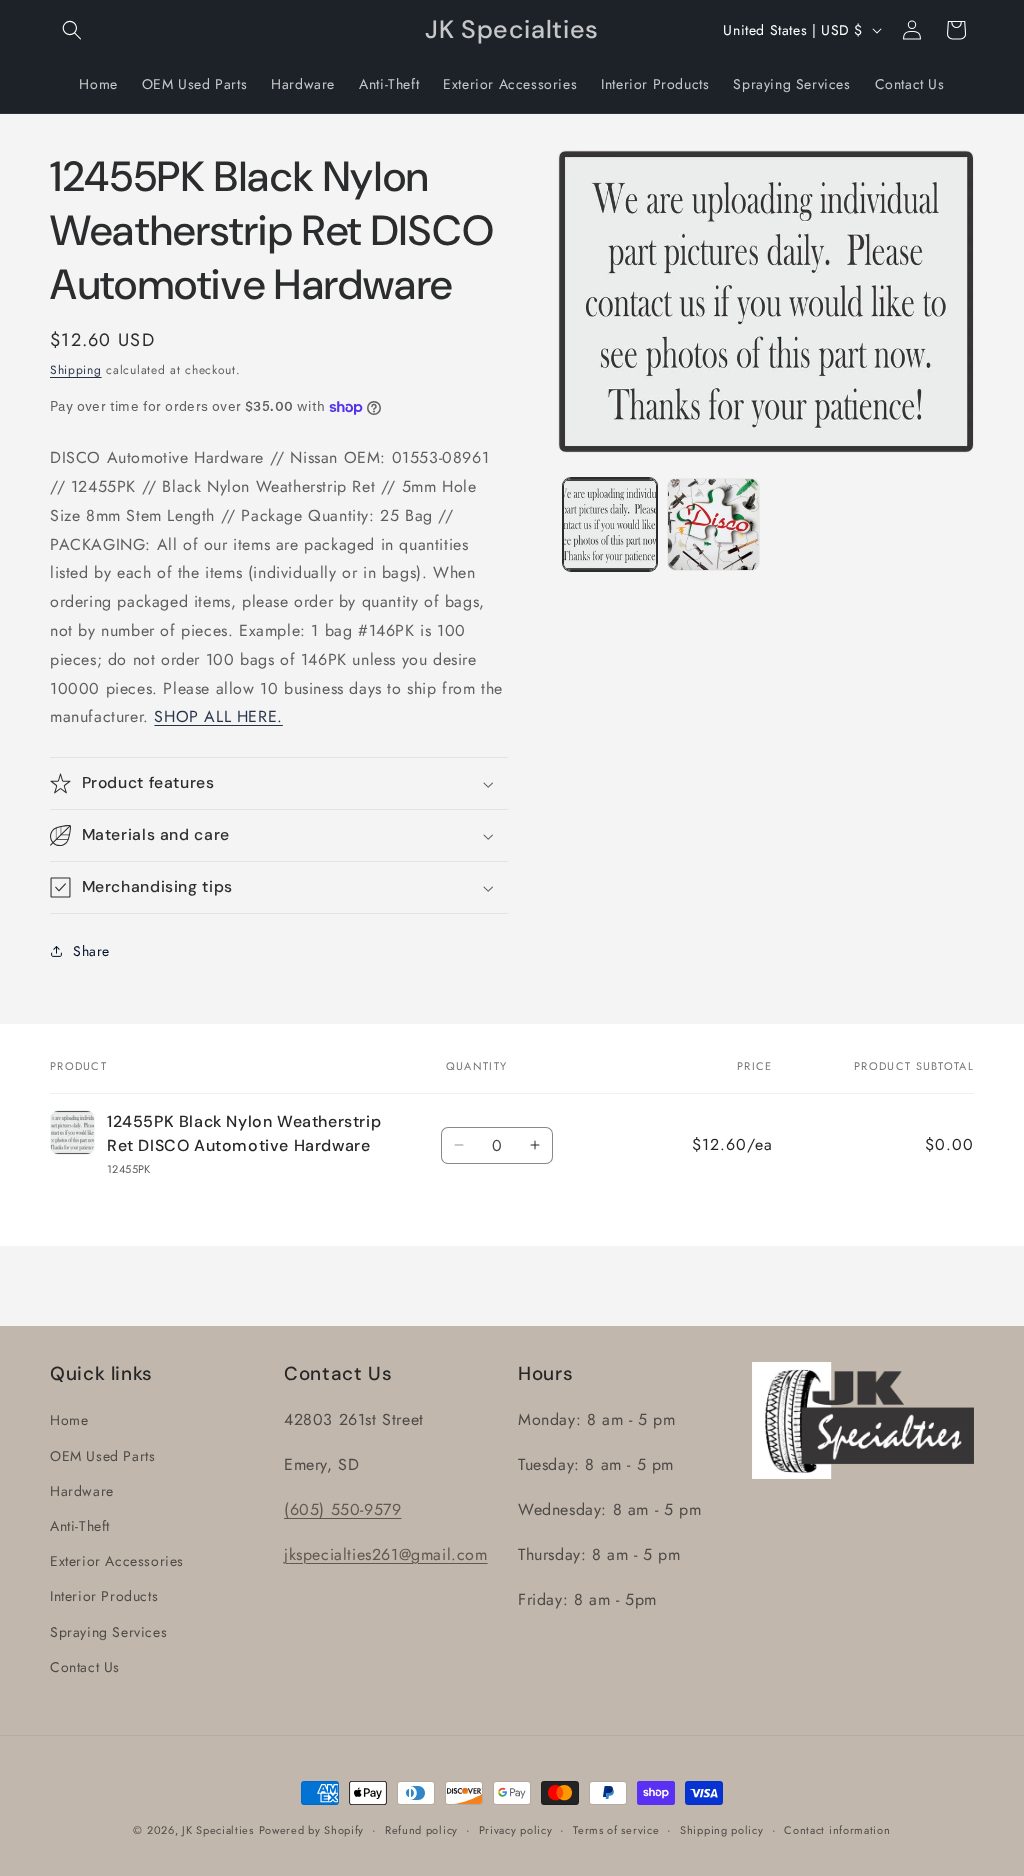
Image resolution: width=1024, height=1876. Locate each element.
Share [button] (91, 951)
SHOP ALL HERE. (218, 716)
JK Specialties (218, 1830)
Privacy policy (516, 1830)
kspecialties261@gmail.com (388, 1554)
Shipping (76, 370)
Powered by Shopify (312, 1830)
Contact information (837, 1830)
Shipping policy (722, 1830)
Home (69, 1420)
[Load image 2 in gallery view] (713, 524)
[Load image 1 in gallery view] (609, 524)
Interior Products (104, 1596)
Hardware (82, 1491)
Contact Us (85, 1667)
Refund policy (421, 1830)
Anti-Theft (80, 1526)
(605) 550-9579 (342, 1509)
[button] (72, 30)
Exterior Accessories (117, 1561)
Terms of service (616, 1830)
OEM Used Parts (102, 1456)
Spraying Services (108, 1632)
